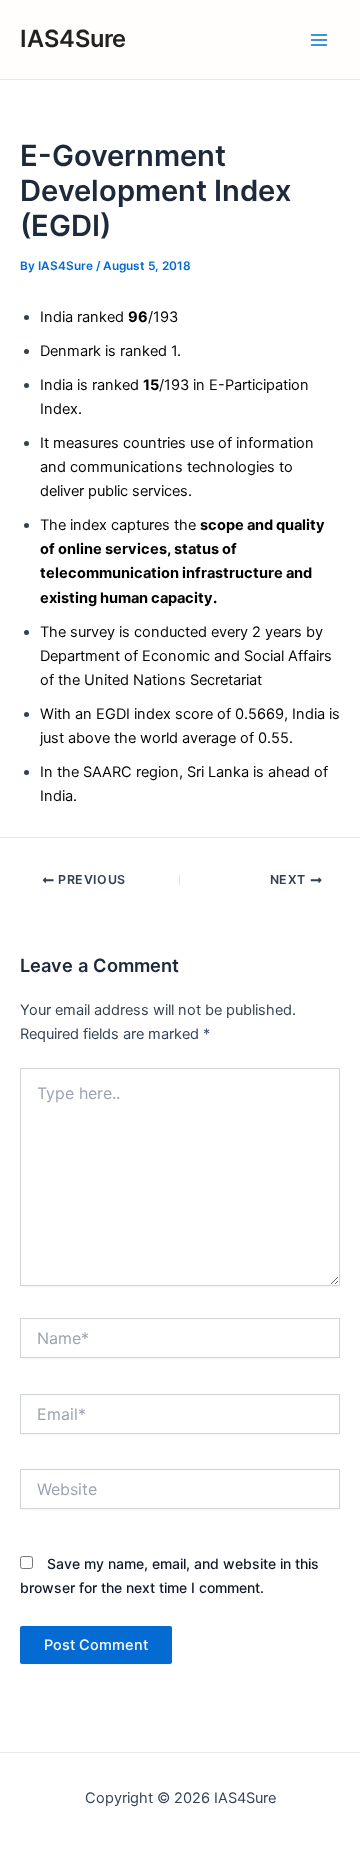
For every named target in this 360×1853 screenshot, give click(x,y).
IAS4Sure (73, 38)
